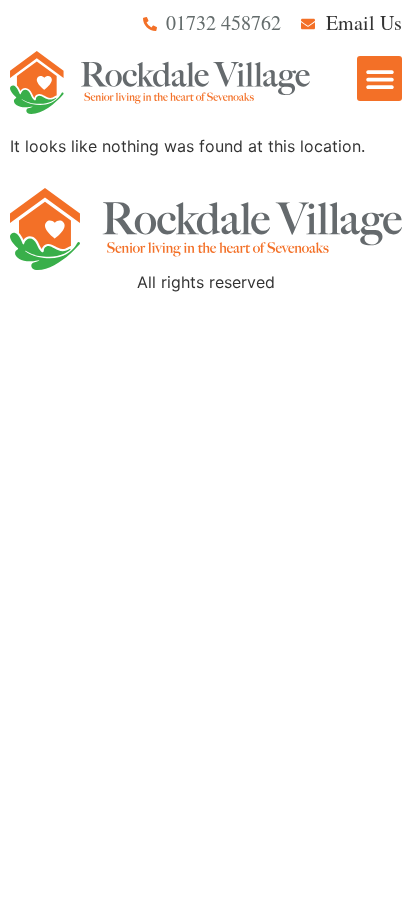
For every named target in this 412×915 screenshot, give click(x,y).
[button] (379, 78)
